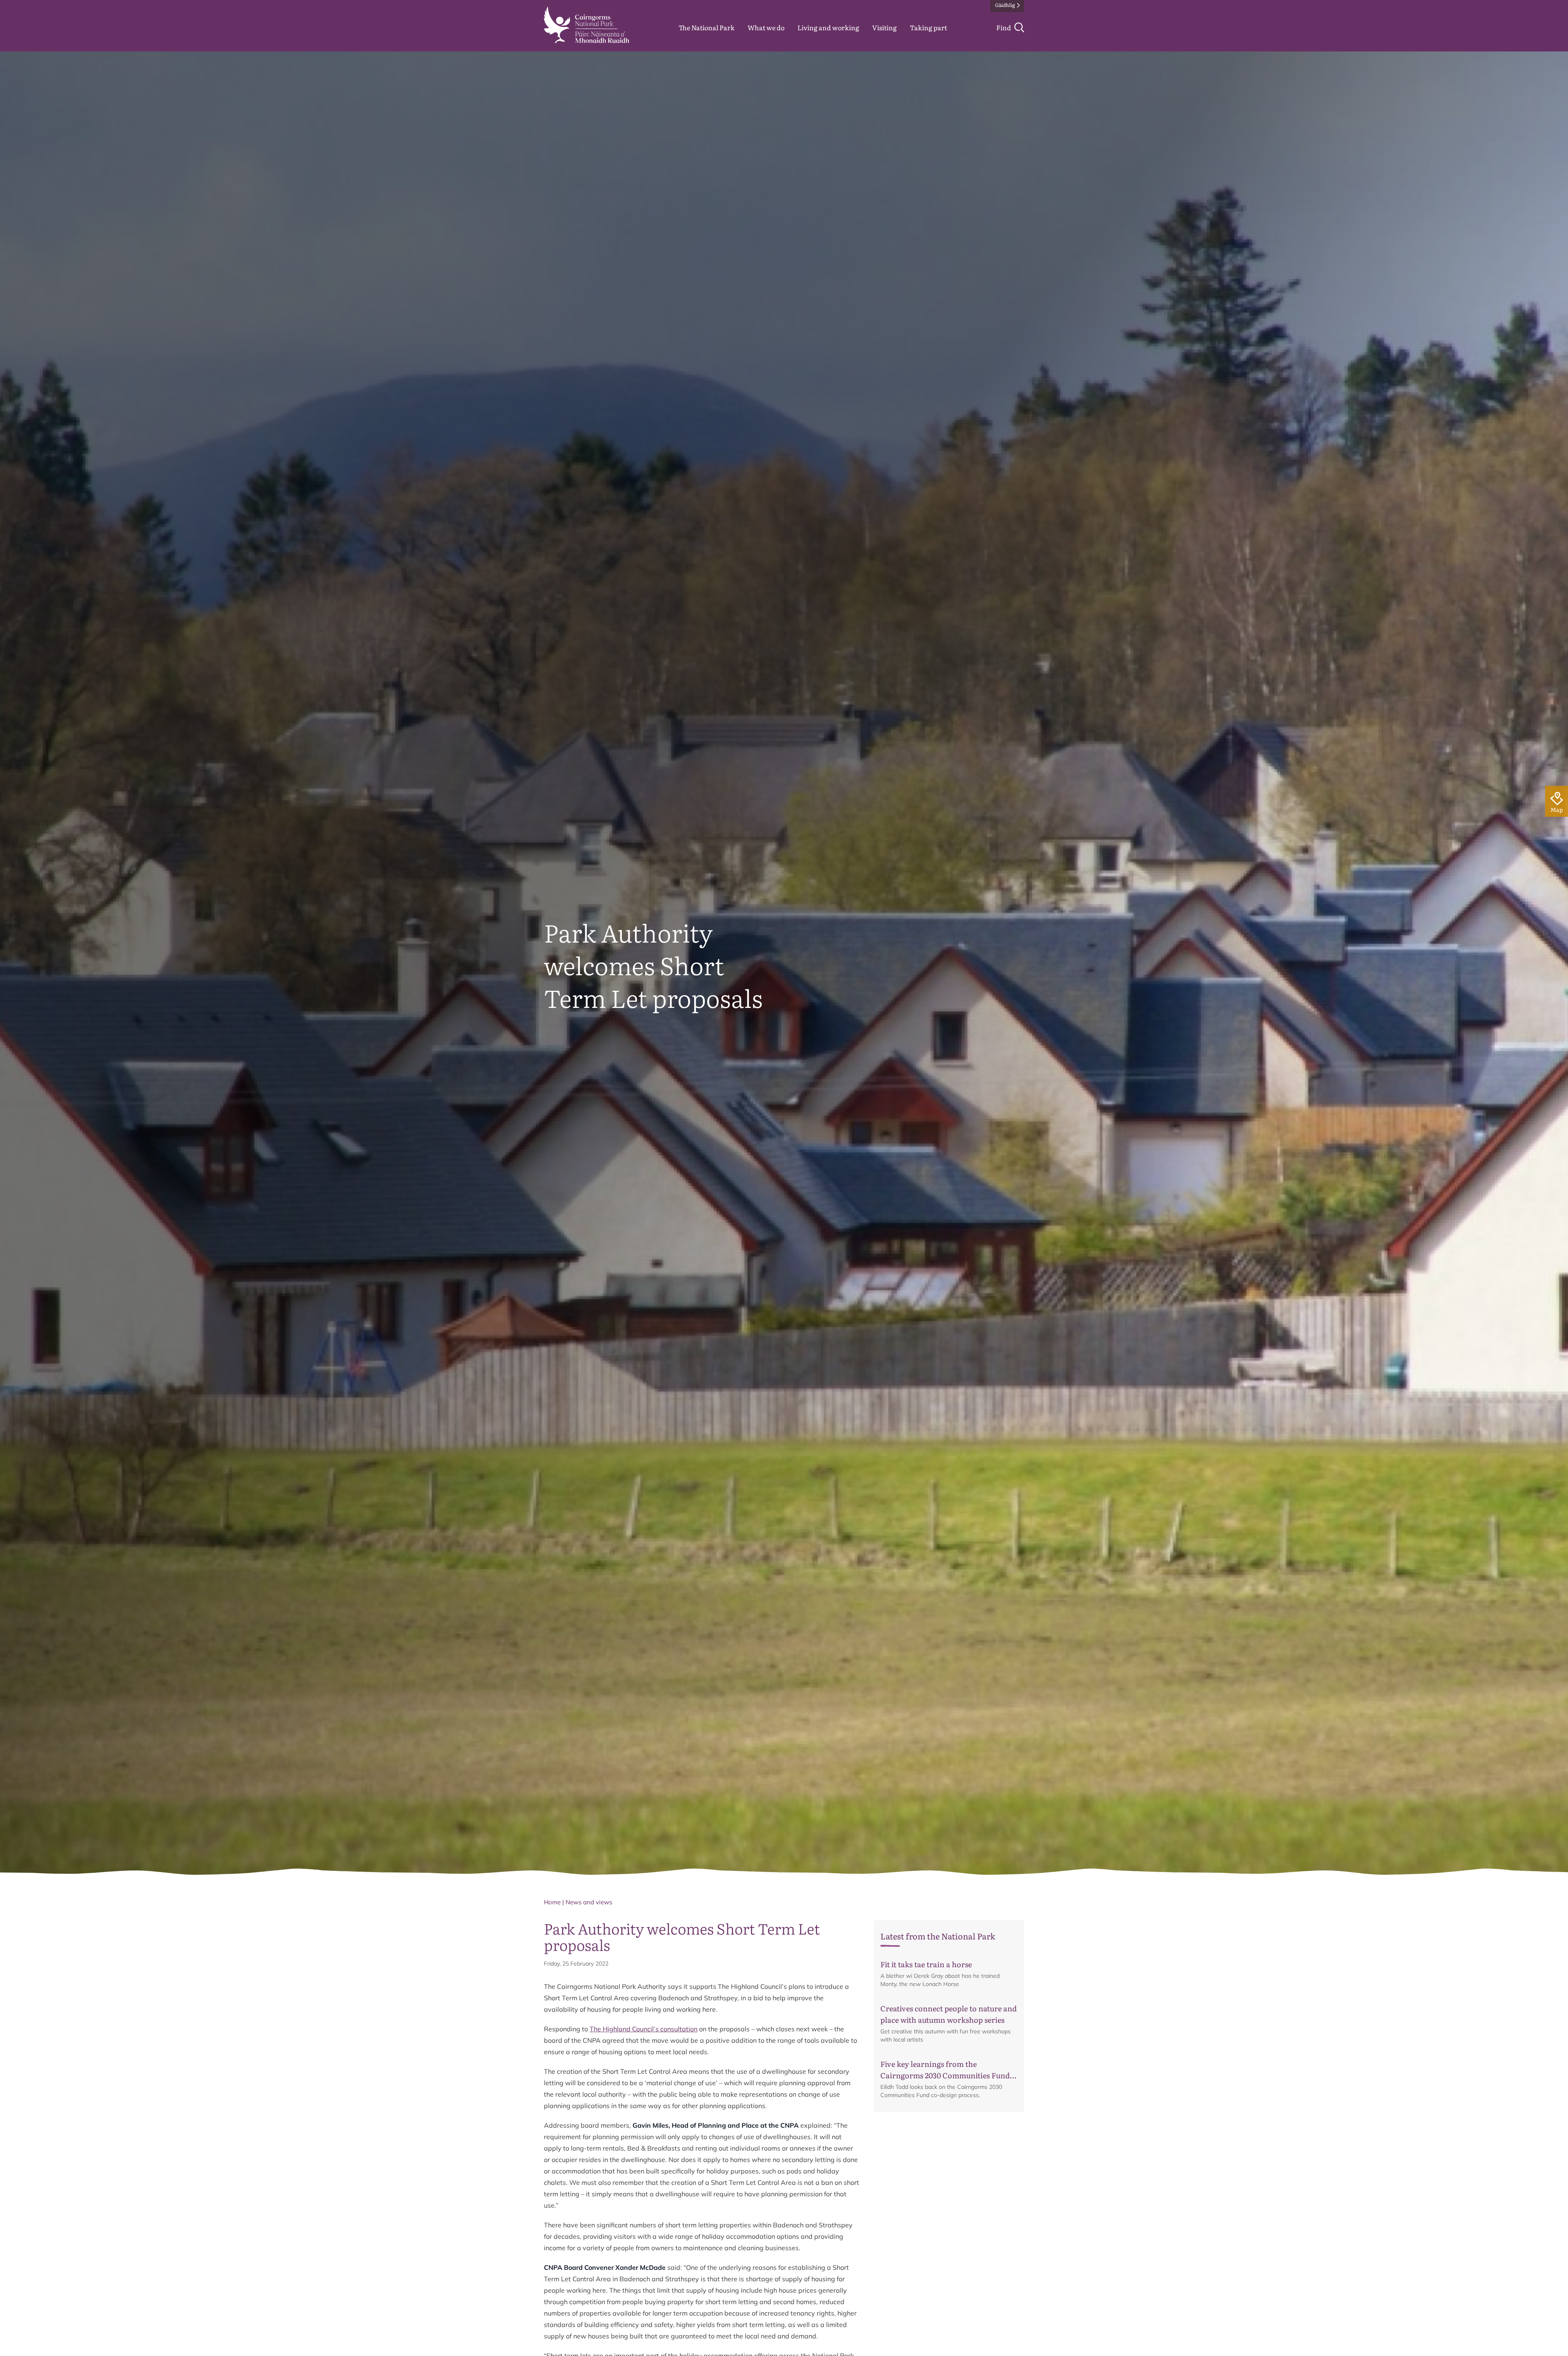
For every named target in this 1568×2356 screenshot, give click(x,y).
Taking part (928, 27)
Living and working (828, 27)
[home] (587, 25)
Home (552, 1902)
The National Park (707, 27)
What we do (766, 27)
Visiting (884, 27)
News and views (589, 1902)
